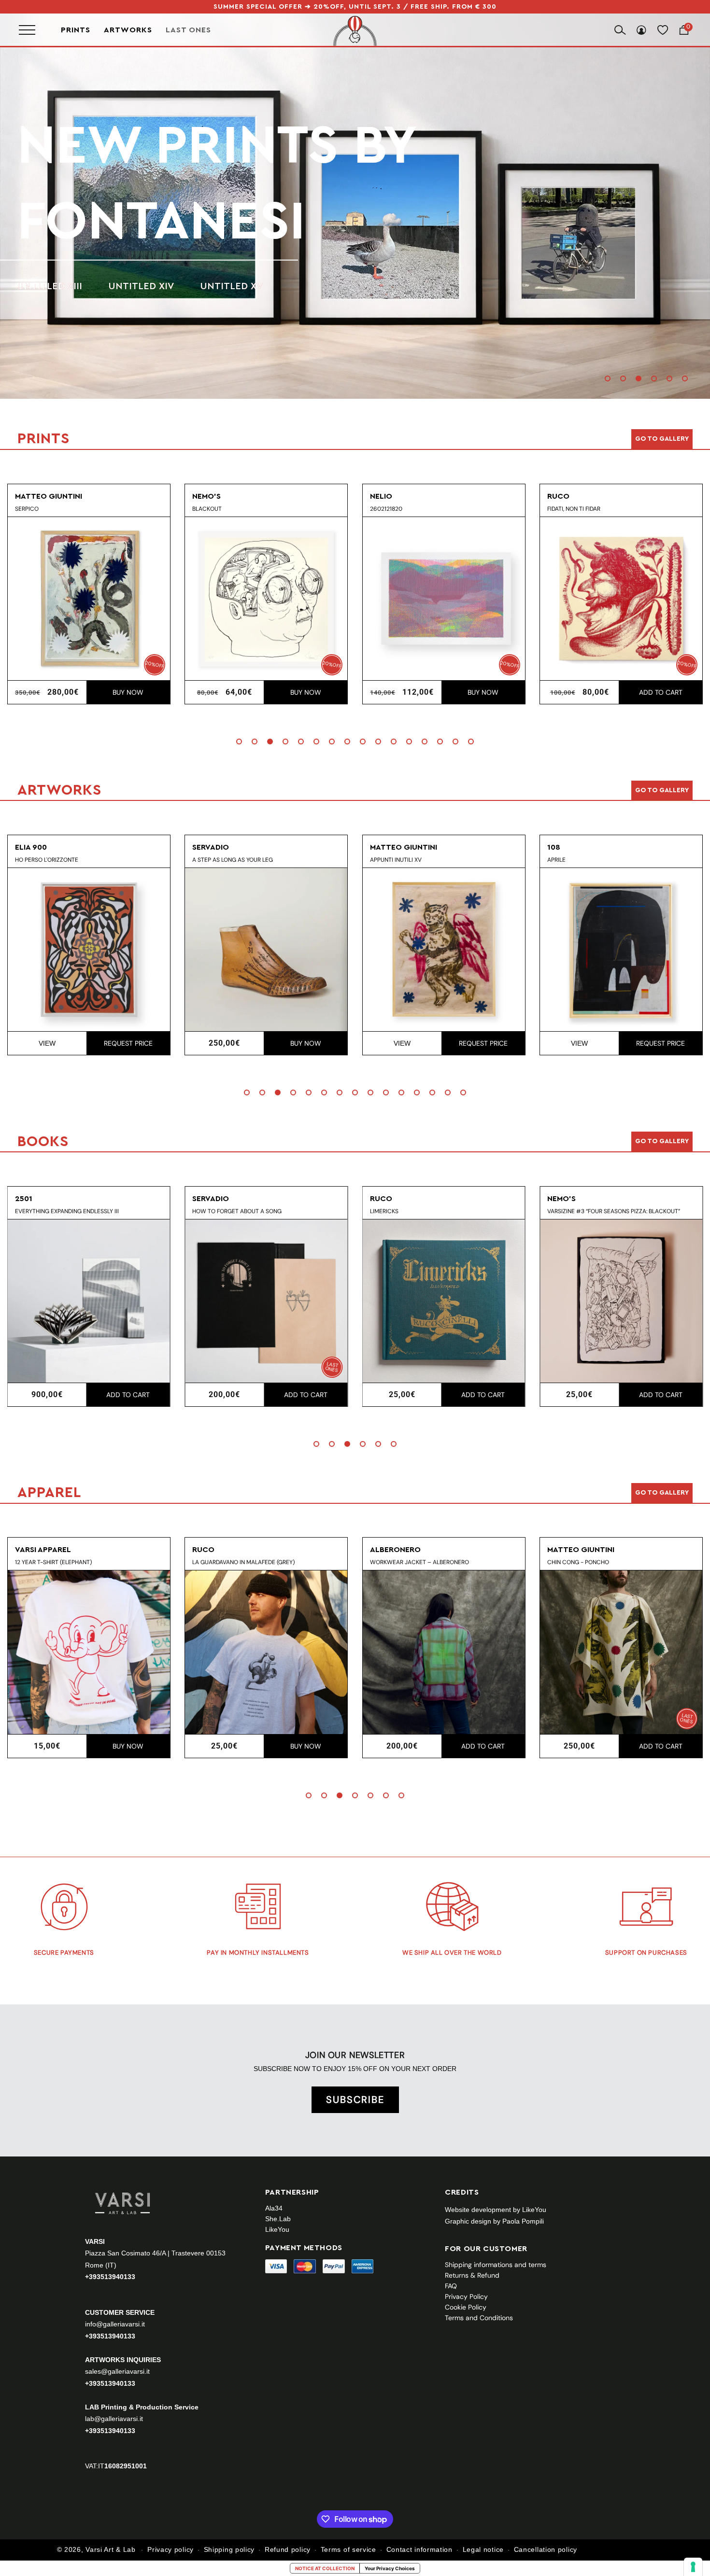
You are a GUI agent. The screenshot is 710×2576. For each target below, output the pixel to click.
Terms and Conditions (479, 2318)
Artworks (128, 30)
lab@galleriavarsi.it (114, 2419)
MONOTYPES (147, 248)
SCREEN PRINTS (54, 248)
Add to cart (548, 692)
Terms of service (348, 2549)
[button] (608, 378)
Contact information (419, 2549)
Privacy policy (170, 2549)
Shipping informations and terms (496, 2265)
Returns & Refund (472, 2275)
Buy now (193, 692)
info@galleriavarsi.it (115, 2324)
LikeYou (277, 2229)
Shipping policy (229, 2549)
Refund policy (288, 2549)
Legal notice (483, 2549)
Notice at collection (325, 2568)
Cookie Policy (466, 2307)
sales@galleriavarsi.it (117, 2371)
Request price (371, 1043)
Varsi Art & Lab (111, 2549)
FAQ (451, 2286)
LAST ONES (188, 30)
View (290, 1043)
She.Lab (278, 2219)
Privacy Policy (466, 2296)
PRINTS (108, 183)
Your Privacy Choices (390, 2568)
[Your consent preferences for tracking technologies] (693, 2567)
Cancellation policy (546, 2549)
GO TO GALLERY (662, 1493)
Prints (76, 30)
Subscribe (355, 2100)
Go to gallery (662, 439)
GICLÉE (219, 248)
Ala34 (274, 2208)
